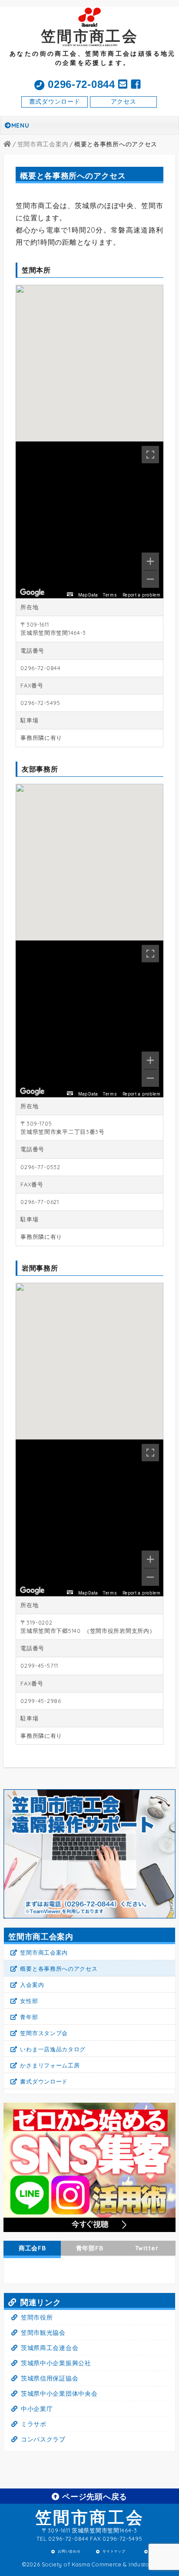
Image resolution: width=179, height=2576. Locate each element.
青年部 (29, 2017)
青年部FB (90, 2248)
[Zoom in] (150, 561)
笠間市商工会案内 (44, 1952)
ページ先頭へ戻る (94, 2496)
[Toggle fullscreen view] (150, 455)
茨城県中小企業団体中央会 (59, 2394)
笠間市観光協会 (43, 2333)
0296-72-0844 (80, 84)
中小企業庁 (37, 2409)
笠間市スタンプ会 (44, 2033)
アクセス (124, 101)
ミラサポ (34, 2424)
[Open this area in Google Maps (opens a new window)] (32, 593)
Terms (110, 595)
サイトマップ (114, 2552)
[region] (89, 520)
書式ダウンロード (55, 101)
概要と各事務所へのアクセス (59, 1969)
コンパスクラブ (43, 2439)
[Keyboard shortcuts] (70, 598)
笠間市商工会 (90, 2517)
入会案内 (32, 1985)
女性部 (29, 2001)
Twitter (147, 2248)
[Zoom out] (150, 579)
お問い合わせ (69, 2552)
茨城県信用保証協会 (50, 2378)
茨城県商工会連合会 (50, 2348)
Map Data (88, 595)
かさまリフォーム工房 (50, 2065)
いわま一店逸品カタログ (53, 2049)
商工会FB (32, 2248)
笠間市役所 (37, 2317)
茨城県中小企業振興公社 (56, 2363)
